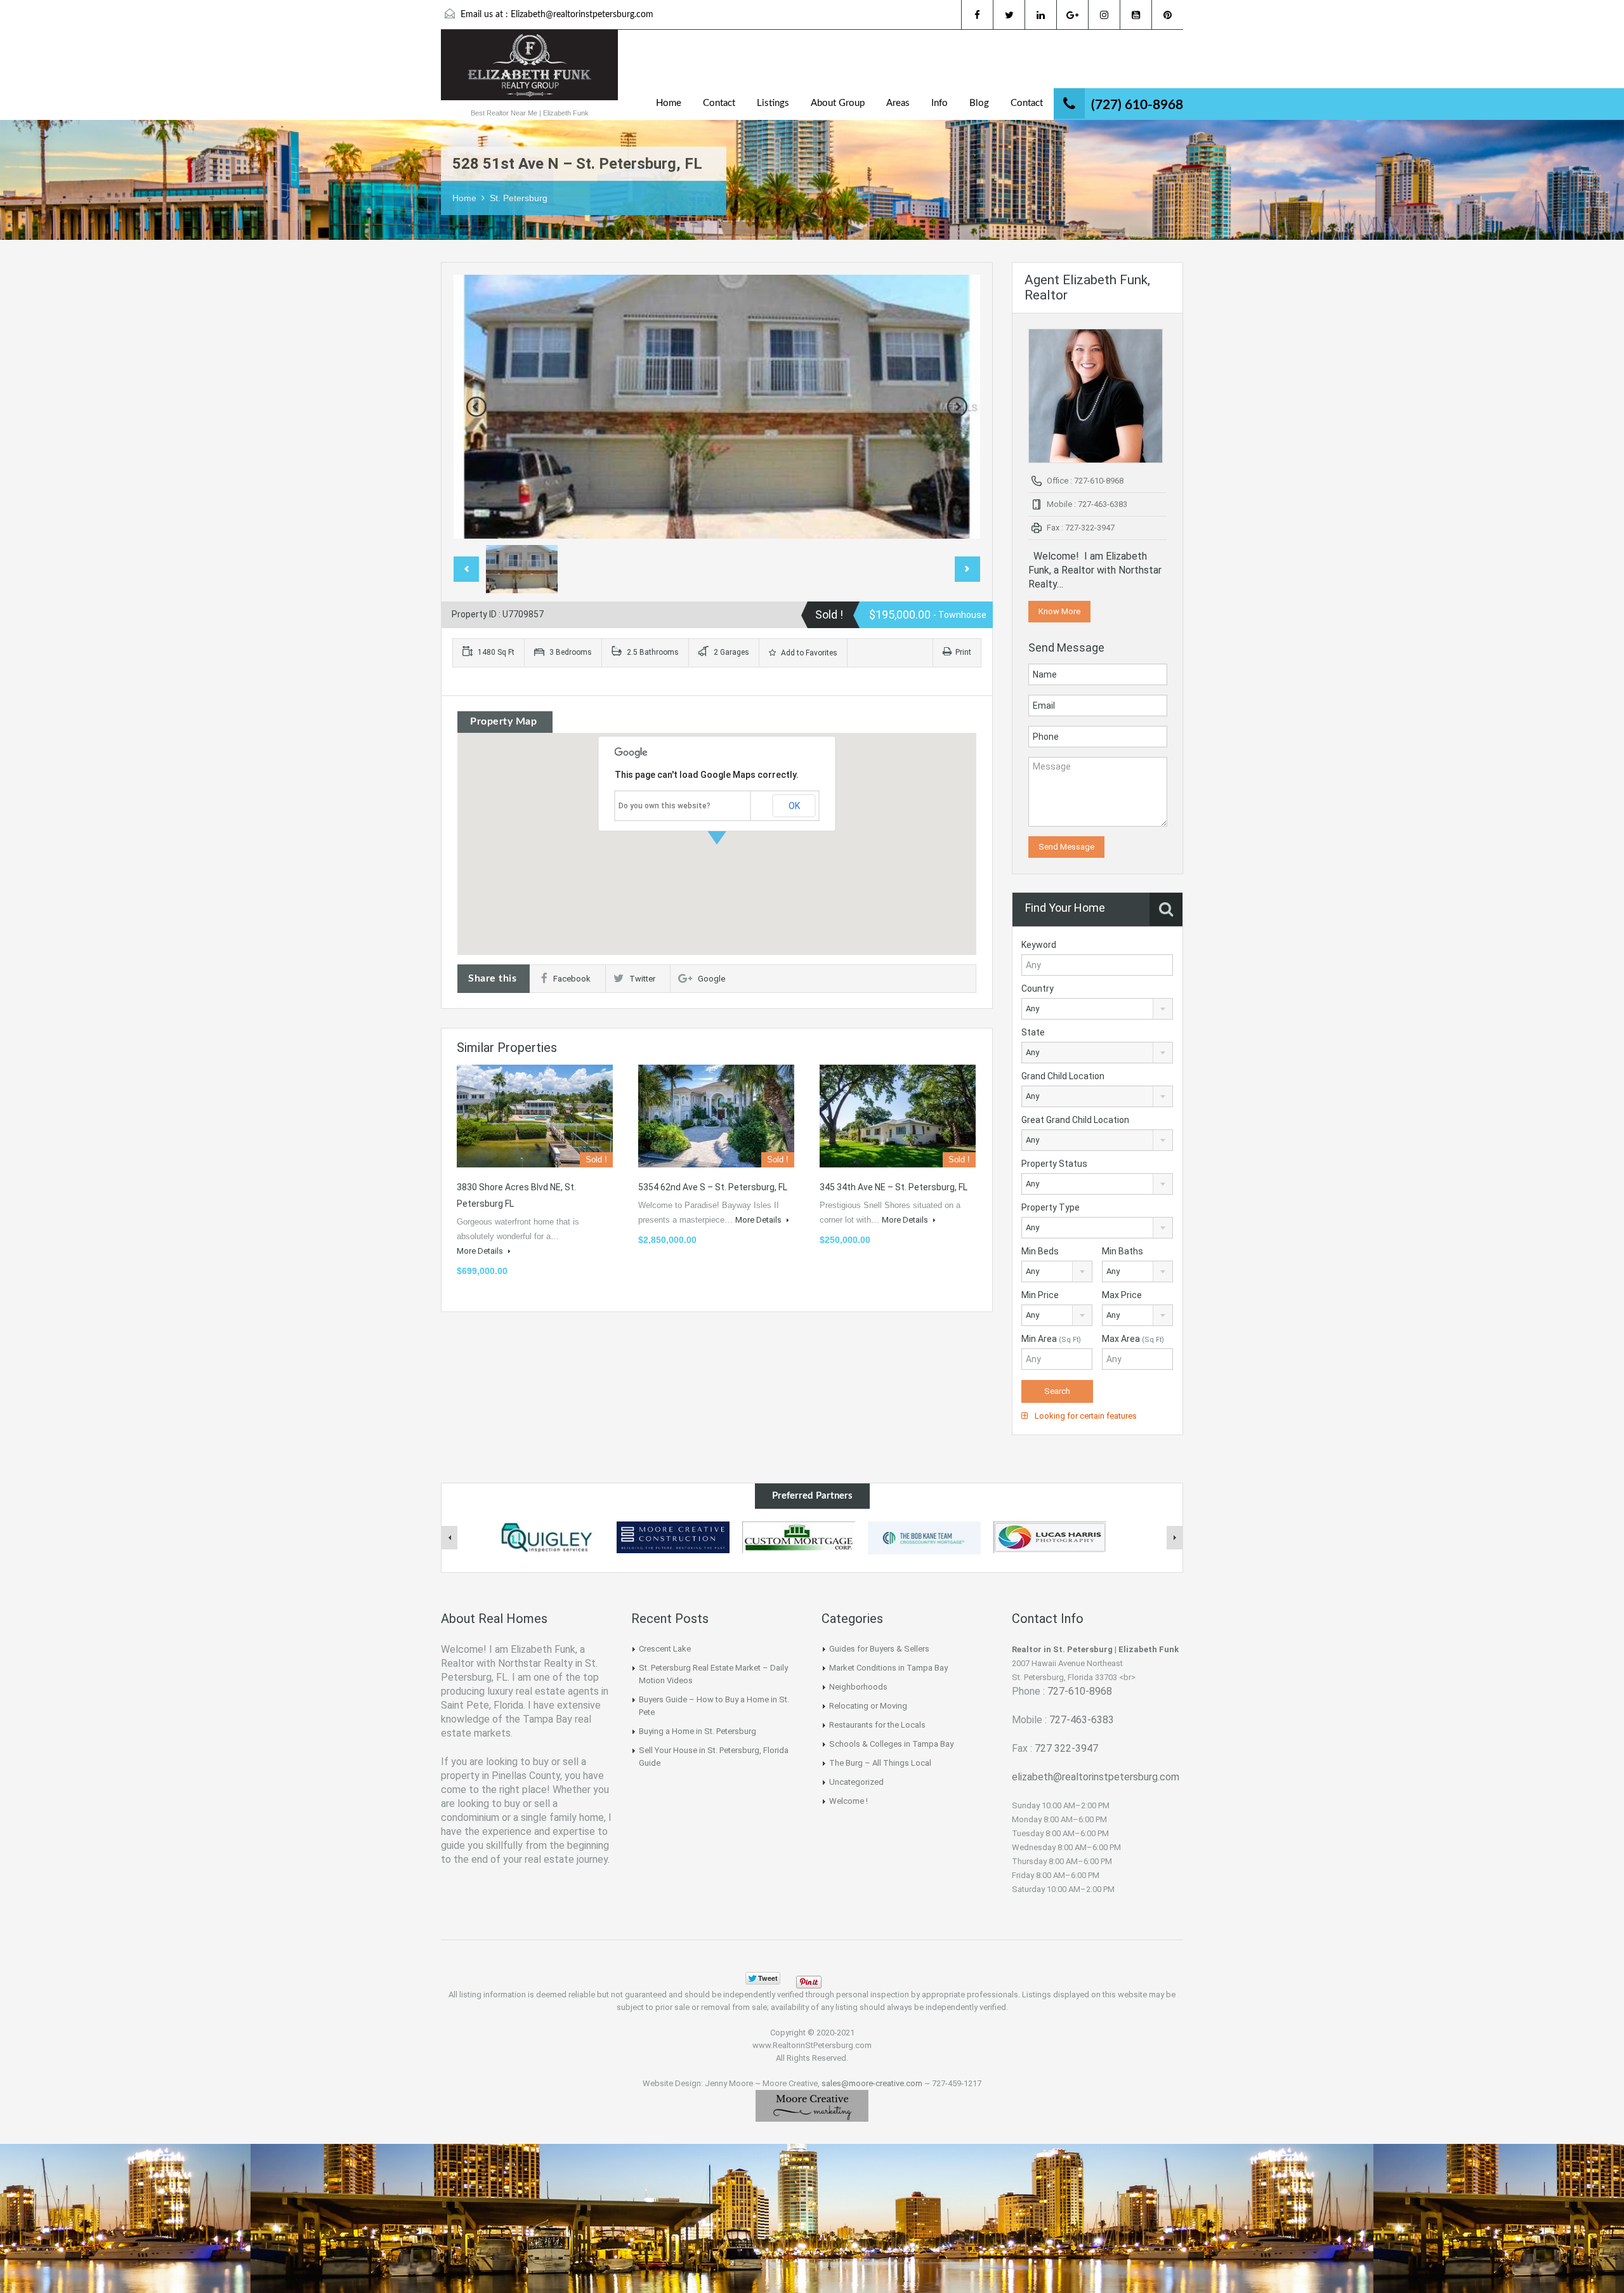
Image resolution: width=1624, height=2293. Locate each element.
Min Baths (1123, 1251)
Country (1038, 989)
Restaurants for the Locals (877, 1725)
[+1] (850, 1978)
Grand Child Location (1063, 1076)
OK (794, 806)
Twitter (642, 979)
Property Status (1054, 1164)
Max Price (1122, 1295)
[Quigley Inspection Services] (547, 1537)
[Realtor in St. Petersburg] (529, 71)
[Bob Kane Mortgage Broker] (924, 1537)
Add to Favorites (808, 653)
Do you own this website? (665, 806)
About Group (838, 103)
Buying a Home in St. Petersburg (697, 1731)
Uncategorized (856, 1782)
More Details (481, 1251)
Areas (898, 103)
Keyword (1039, 945)
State (1033, 1032)
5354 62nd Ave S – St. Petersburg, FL (713, 1187)
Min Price (1040, 1295)
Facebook (572, 979)
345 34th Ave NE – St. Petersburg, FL (894, 1187)
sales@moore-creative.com (872, 2083)
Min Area (1051, 1339)
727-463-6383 (1082, 1720)
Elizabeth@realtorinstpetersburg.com (582, 15)
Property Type (1051, 1207)
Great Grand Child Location (1075, 1120)
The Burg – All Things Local (880, 1763)
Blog (979, 103)
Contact (719, 103)
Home (669, 103)
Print (963, 652)
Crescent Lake (665, 1649)
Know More (1059, 611)
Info (940, 103)
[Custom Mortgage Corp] (799, 1537)
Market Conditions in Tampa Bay (888, 1668)
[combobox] (1097, 1009)
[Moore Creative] (812, 2106)
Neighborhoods (858, 1687)
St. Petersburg (519, 198)
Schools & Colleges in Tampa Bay (891, 1744)
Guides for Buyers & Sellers (879, 1649)
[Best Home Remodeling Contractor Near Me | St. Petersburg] (673, 1537)
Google (711, 979)
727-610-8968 (1080, 1691)
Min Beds (1040, 1251)
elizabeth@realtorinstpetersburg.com (1096, 1777)
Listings (773, 103)
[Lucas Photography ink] (1050, 1537)
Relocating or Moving (868, 1706)
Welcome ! (848, 1801)
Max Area (1133, 1339)
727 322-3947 (1066, 1748)
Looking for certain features (1085, 1416)
